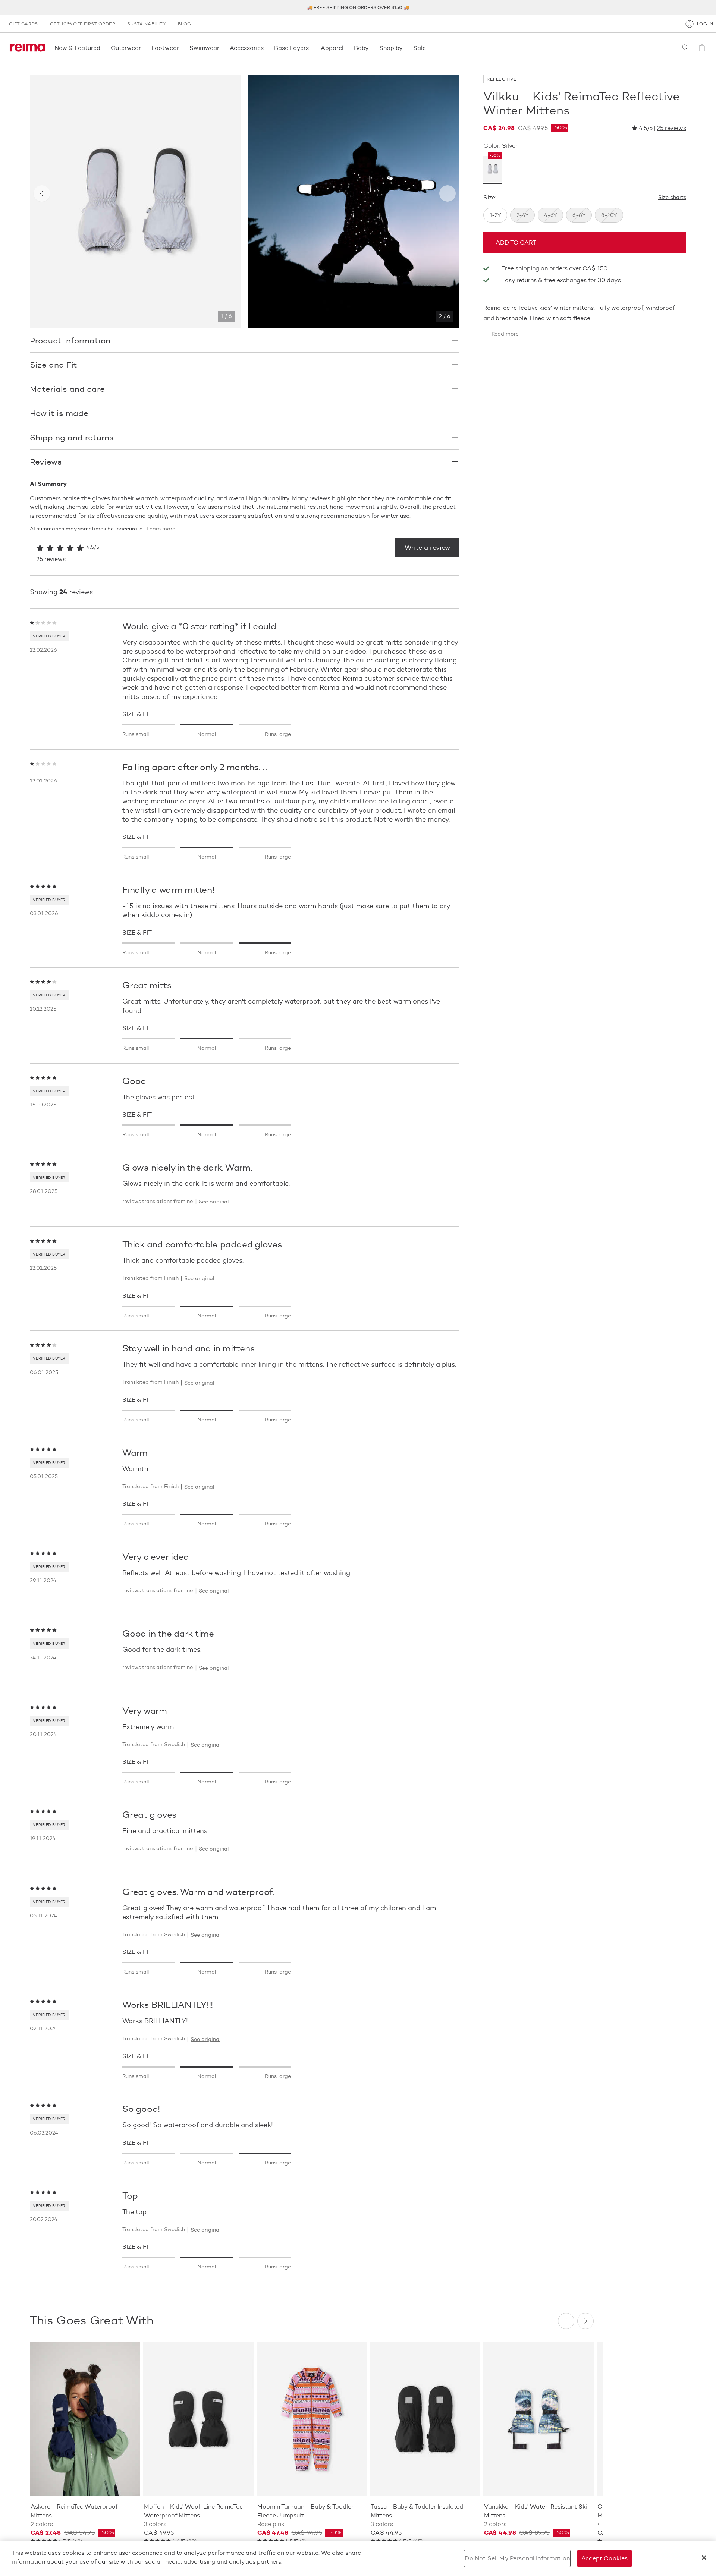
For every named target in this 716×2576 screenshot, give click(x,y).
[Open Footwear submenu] (181, 48)
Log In (705, 24)
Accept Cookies (604, 2558)
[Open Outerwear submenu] (143, 48)
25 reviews (671, 128)
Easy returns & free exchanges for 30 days (561, 280)
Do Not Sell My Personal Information (517, 2558)
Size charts (672, 198)
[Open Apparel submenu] (346, 48)
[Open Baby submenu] (371, 48)
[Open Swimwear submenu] (222, 48)
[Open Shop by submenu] (405, 48)
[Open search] (685, 48)
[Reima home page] (27, 48)
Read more (505, 334)
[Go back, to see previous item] (42, 193)
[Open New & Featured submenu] (103, 48)
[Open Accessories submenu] (266, 48)
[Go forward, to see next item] (447, 193)
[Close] (704, 2558)
